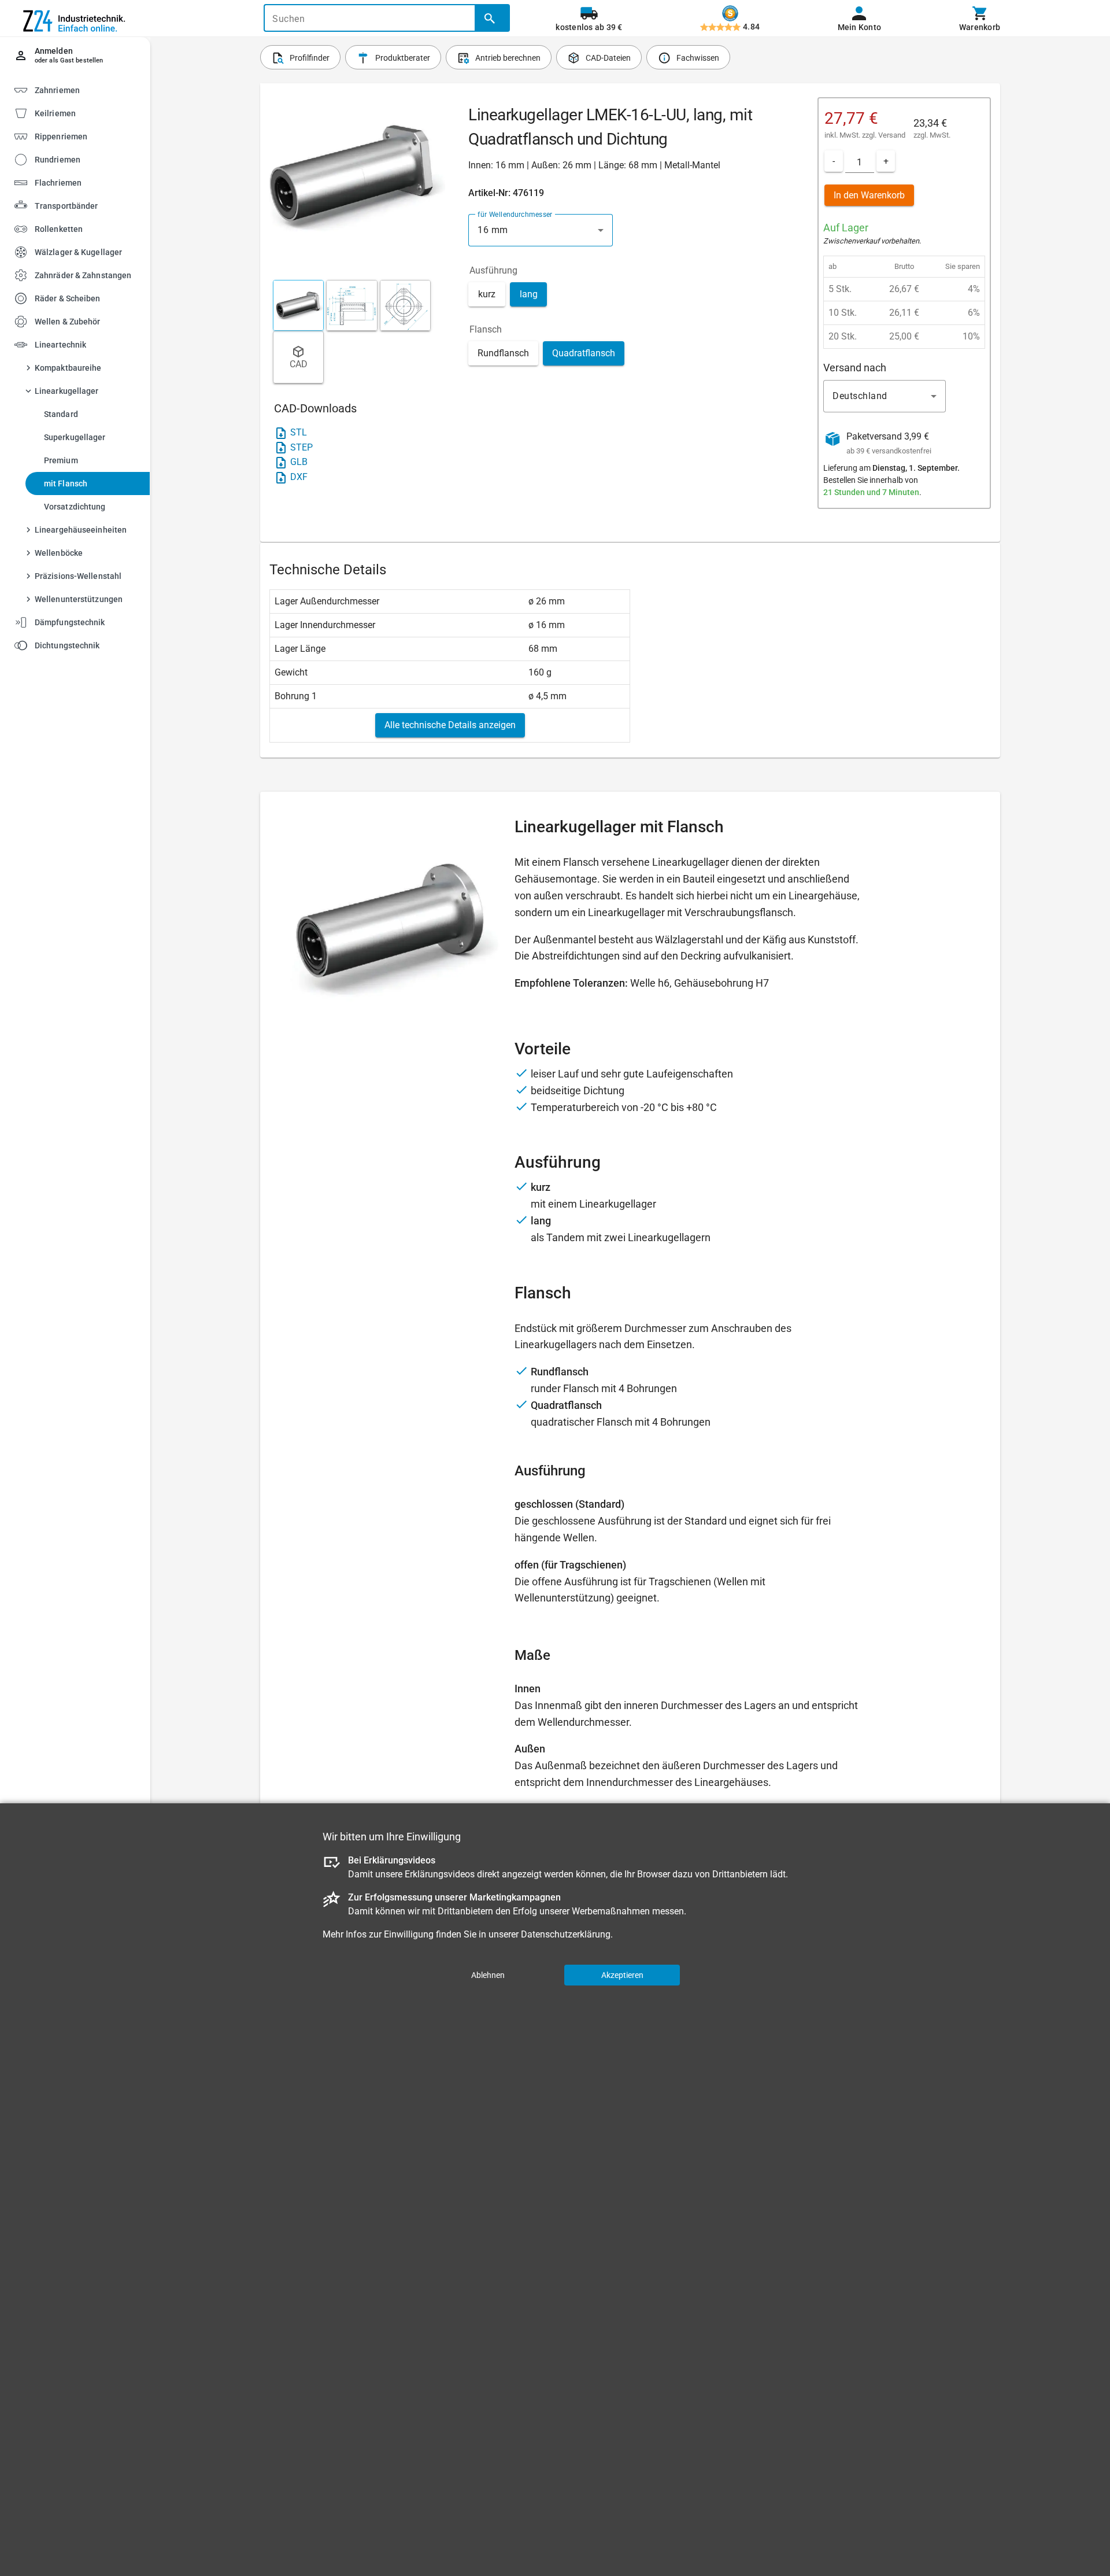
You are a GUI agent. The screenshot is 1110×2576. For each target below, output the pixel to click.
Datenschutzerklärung (566, 1934)
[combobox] (541, 230)
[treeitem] (85, 112)
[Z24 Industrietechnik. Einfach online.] (75, 19)
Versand (892, 135)
